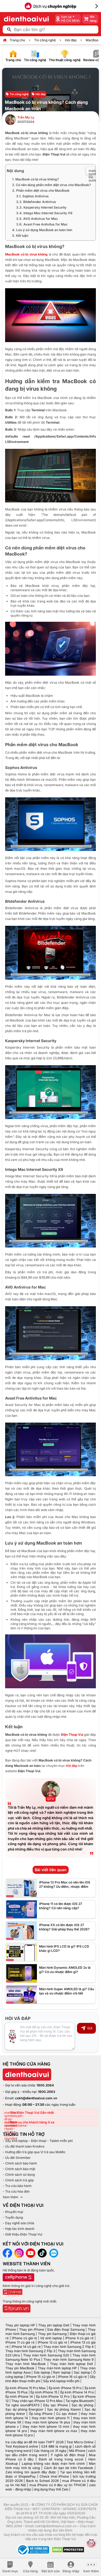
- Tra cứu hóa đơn (16, 2191)
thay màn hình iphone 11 (51, 2418)
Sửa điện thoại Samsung (66, 2329)
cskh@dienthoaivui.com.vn (36, 2098)
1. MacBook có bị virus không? (36, 179)
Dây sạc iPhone (55, 2405)
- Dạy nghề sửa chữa (18, 2223)
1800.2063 (47, 2092)
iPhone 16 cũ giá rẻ (72, 2377)
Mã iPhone (77, 2451)
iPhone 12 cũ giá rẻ (53, 2342)
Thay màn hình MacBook (26, 2364)
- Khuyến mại (13, 2212)
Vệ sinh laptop (51, 2338)
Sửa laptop (42, 2372)
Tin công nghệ (45, 40)
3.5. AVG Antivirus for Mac (37, 219)
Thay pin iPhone (32, 2329)
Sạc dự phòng (83, 2405)
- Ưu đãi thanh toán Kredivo (24, 2146)
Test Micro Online (80, 2442)
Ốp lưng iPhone (41, 2414)
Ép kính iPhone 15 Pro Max (26, 2388)
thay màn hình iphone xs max (54, 2431)
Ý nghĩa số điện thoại (68, 2455)
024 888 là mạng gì (56, 2446)
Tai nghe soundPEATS (22, 2405)
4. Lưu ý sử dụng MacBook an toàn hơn (42, 230)
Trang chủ (17, 40)
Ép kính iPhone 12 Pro (53, 2397)
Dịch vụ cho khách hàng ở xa (32, 2122)
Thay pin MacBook (20, 2368)
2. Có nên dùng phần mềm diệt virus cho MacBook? (52, 185)
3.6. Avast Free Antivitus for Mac (42, 224)
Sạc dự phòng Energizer (24, 2409)
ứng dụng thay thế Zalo (51, 2489)
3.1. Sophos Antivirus (32, 196)
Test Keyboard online (22, 2446)
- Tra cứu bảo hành (17, 2186)
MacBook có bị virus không (26, 254)
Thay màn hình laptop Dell (72, 2364)
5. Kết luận (20, 236)
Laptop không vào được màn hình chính (53, 2464)
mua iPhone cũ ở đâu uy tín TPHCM (58, 2485)
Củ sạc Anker (67, 2414)
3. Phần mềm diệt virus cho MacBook (41, 190)
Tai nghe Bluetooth (80, 2401)
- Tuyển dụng (13, 2217)
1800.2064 (45, 2085)
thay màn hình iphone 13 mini (46, 2427)
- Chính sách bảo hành (20, 2163)
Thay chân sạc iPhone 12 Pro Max (37, 2401)
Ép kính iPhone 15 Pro (65, 2388)
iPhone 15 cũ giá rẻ (41, 2377)
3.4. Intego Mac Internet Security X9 (44, 213)
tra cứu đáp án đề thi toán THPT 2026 (34, 2442)
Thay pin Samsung (52, 2334)
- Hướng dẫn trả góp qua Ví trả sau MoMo (34, 2152)
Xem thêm (11, 2197)
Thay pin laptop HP (20, 2325)
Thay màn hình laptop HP (57, 2368)
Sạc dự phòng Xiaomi (64, 2409)
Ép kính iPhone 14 (19, 2397)
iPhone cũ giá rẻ (25, 2338)
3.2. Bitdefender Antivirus (36, 202)
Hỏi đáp (71, 40)
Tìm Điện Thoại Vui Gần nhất (32, 2113)
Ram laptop (62, 2372)
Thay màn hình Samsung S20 (46, 2355)
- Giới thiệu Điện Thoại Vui (22, 2234)
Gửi (90, 2028)
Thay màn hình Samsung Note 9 (68, 2360)
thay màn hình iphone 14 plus (48, 2422)
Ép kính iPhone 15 (44, 2392)
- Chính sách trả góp (18, 2180)
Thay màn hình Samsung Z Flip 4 (69, 2347)
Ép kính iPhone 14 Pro (77, 2392)
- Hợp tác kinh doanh (19, 2229)
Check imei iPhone (54, 2476)
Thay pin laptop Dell (54, 2325)
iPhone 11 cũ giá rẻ (20, 2342)
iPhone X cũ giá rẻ (79, 2338)
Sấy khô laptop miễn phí (61, 2381)
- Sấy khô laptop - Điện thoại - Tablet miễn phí (38, 2141)
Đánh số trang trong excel (61, 2459)
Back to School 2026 (42, 2481)
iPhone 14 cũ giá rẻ (26, 2347)
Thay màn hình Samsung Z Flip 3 (30, 2351)
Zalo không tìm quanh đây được (31, 2472)
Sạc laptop (82, 2372)
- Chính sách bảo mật (19, 2169)
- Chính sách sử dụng (19, 2175)
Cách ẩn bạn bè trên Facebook (69, 2468)
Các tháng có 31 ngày (50, 2451)
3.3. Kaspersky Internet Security (41, 207)
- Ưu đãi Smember (17, 2158)
